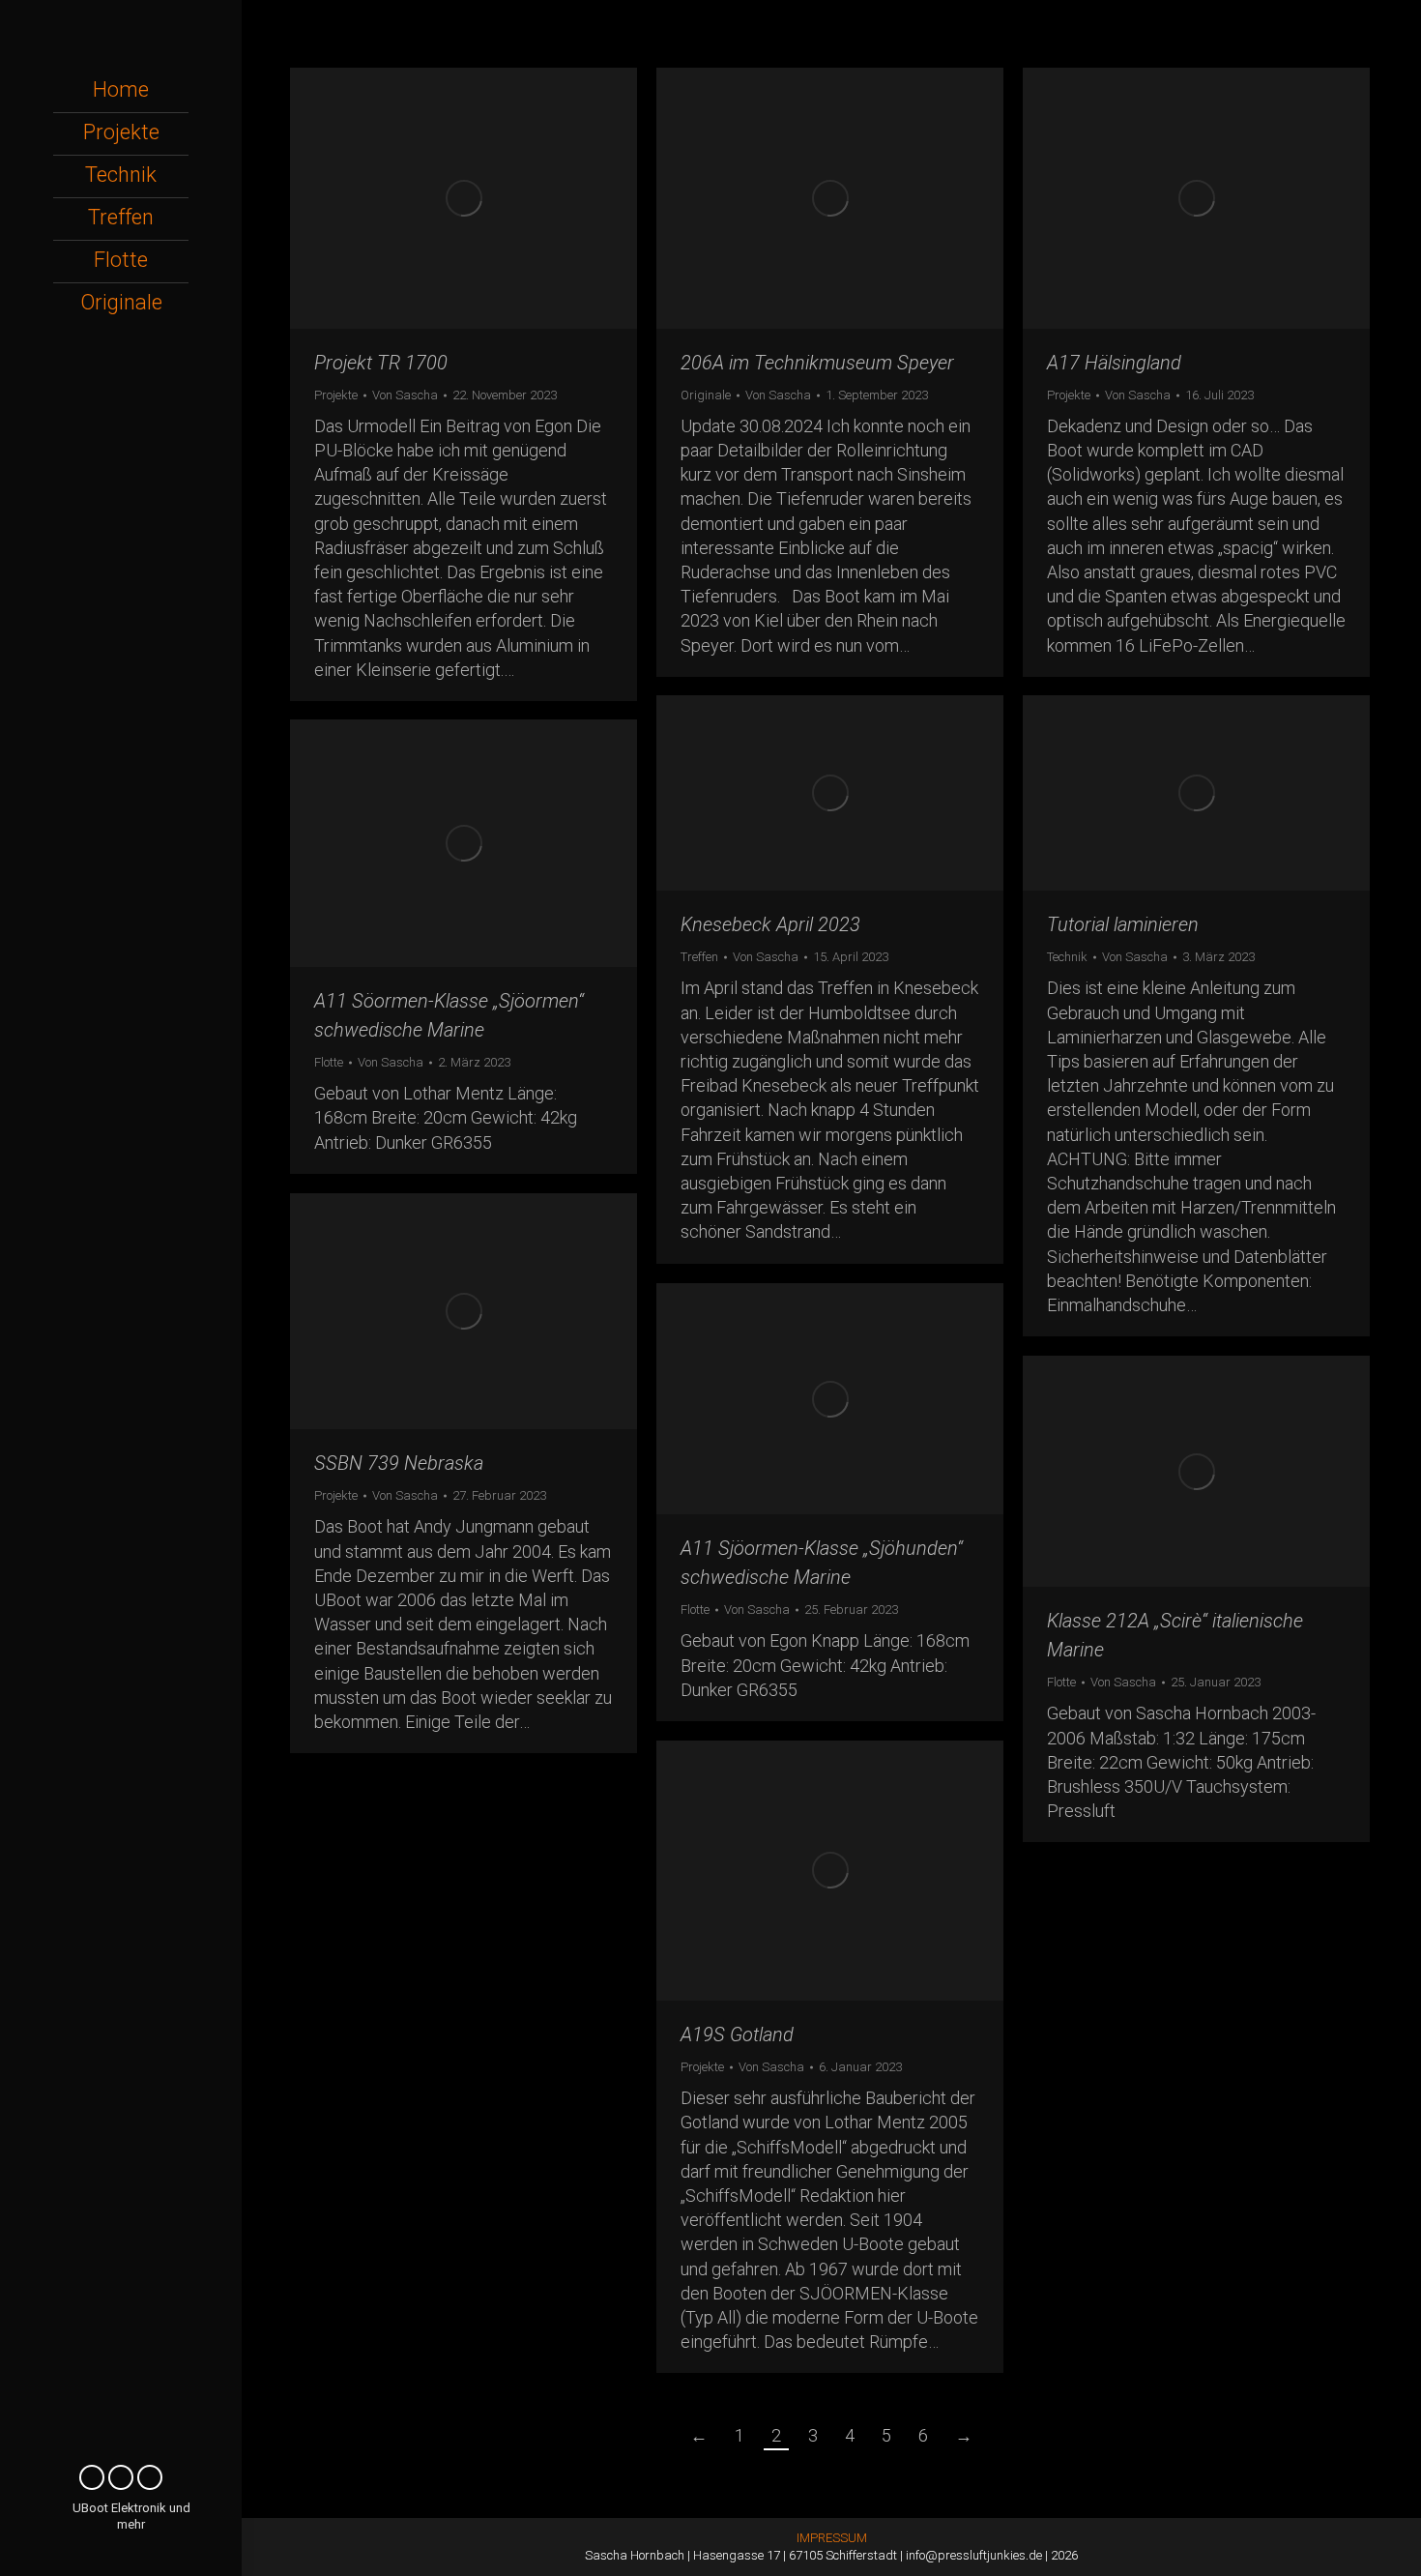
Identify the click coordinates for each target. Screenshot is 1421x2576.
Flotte (329, 1062)
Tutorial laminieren (1123, 924)
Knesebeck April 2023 (770, 924)
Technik (1067, 957)
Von (405, 395)
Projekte (336, 395)
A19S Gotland (737, 2034)
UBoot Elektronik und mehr (131, 2516)
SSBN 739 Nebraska (399, 1463)
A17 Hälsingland (1114, 363)
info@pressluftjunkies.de (974, 2555)
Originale (706, 395)
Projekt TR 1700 (381, 363)
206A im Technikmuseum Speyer (817, 363)
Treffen (699, 957)
